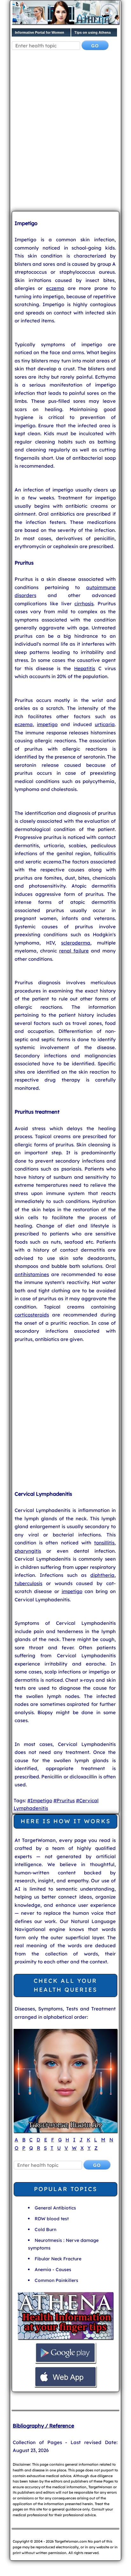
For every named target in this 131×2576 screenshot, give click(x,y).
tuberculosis (28, 1583)
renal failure (74, 951)
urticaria (105, 724)
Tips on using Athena (93, 32)
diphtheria (102, 1575)
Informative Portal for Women (40, 32)
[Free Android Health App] (65, 2362)
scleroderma (76, 943)
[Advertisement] (65, 136)
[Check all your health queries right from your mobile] (65, 2338)
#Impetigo (40, 1800)
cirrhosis (84, 604)
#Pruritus (64, 1800)
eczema (55, 288)
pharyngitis (28, 1551)
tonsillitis (104, 1543)
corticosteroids (32, 1315)
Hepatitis (85, 668)
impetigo (47, 724)
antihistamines (32, 1274)
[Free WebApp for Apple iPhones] (65, 2386)
